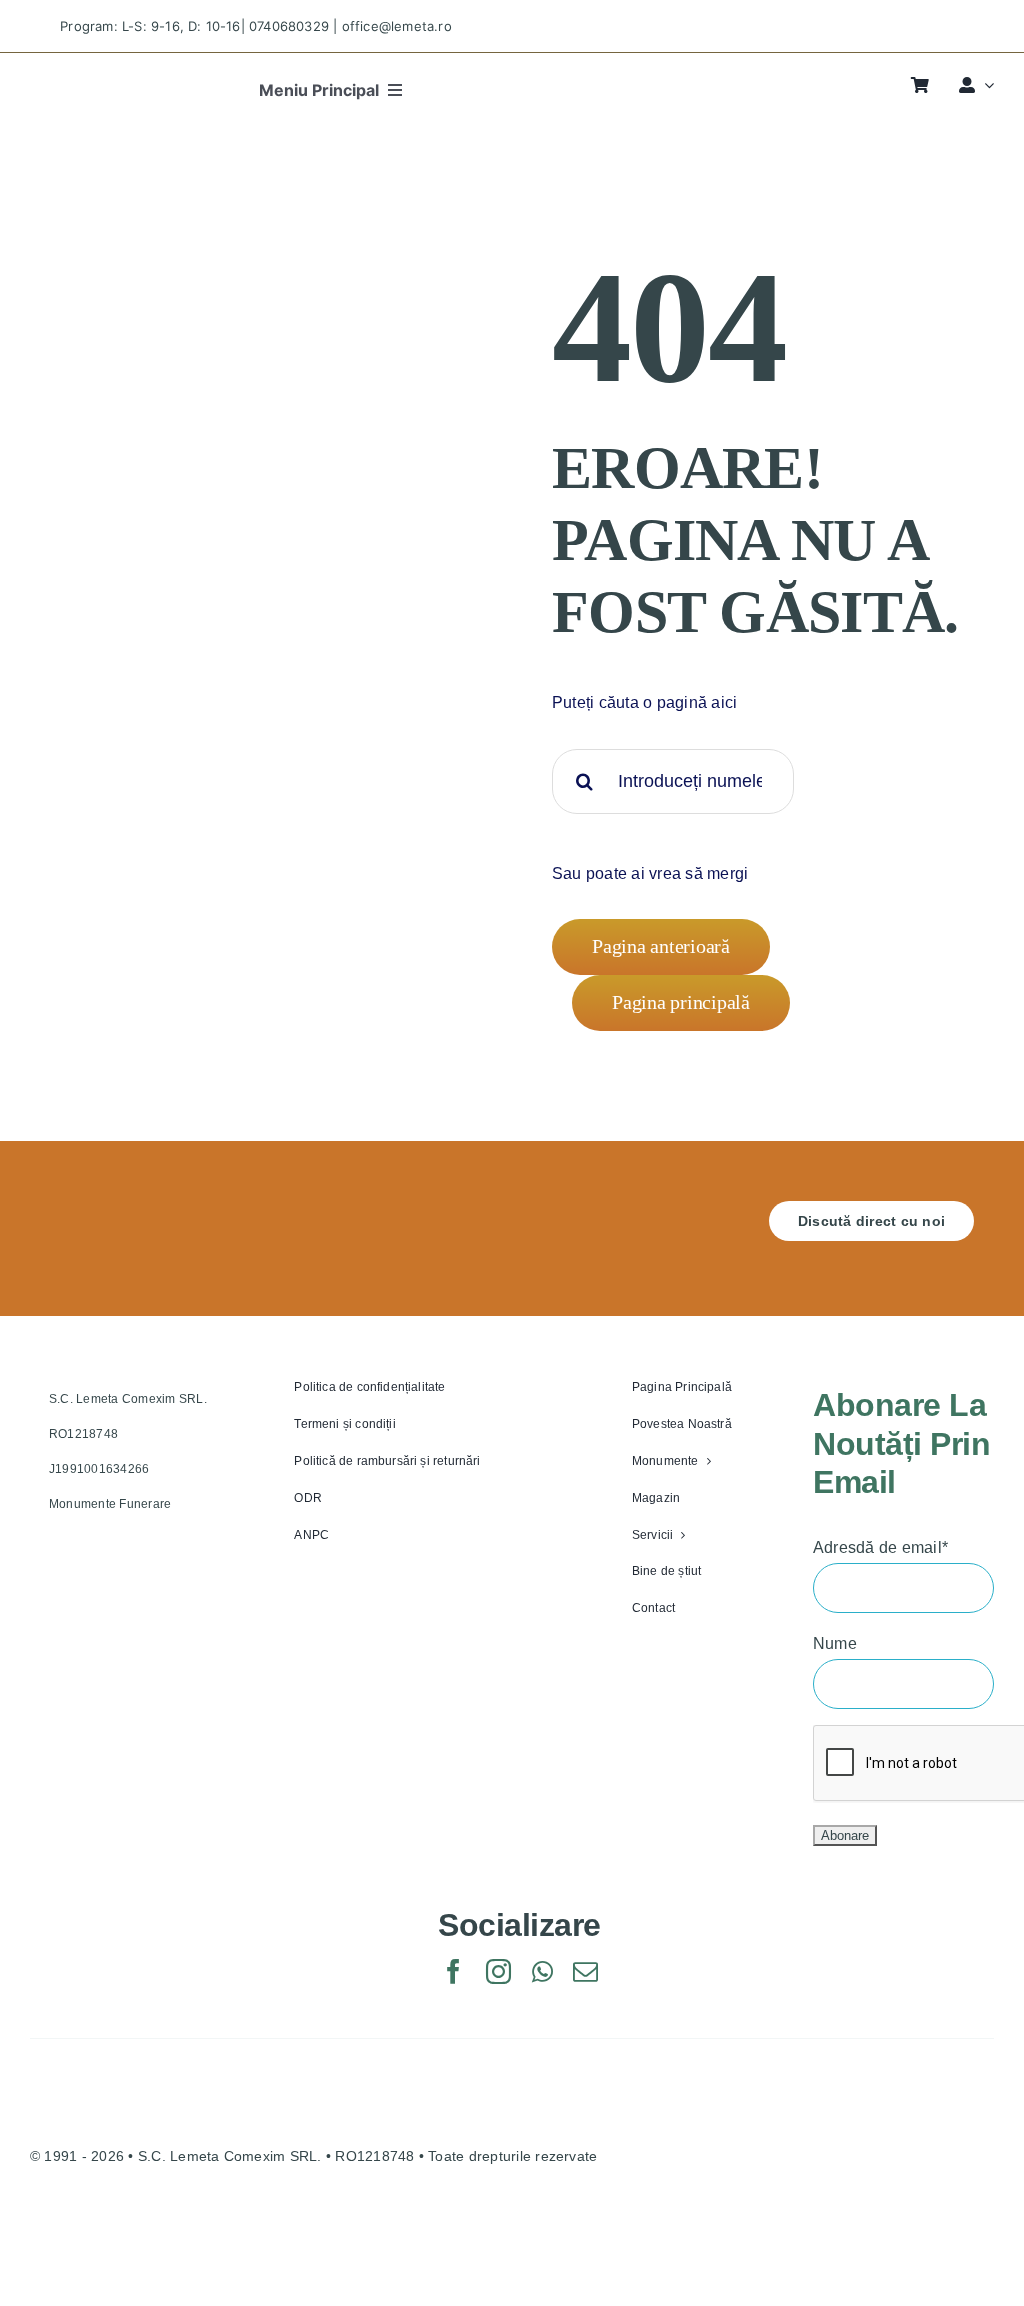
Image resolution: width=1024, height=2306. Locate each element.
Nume (835, 1643)
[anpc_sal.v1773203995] (780, 2228)
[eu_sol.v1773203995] (183, 2228)
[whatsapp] (542, 1971)
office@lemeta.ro (397, 26)
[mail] (585, 1971)
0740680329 (289, 26)
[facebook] (850, 26)
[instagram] (921, 26)
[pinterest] (956, 26)
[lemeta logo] (94, 79)
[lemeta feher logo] (125, 1208)
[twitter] (885, 26)
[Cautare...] (673, 779)
